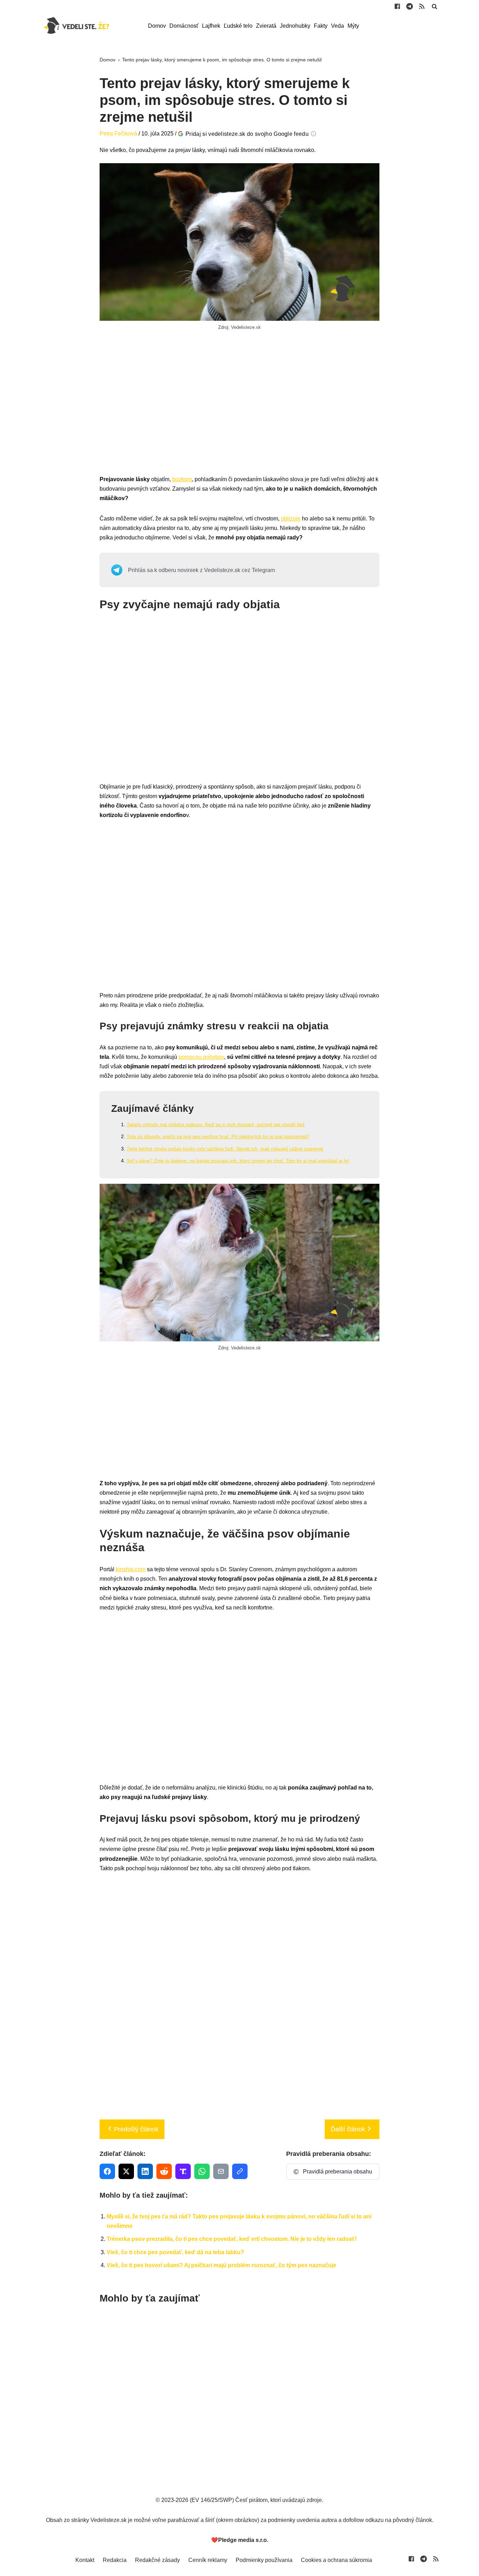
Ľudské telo (238, 26)
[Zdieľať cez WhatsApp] (202, 2171)
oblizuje (291, 519)
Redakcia (115, 2560)
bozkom (182, 479)
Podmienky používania (264, 2560)
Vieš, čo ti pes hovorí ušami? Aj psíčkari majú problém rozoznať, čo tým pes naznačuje (221, 2265)
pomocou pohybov (201, 1057)
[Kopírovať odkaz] (240, 2171)
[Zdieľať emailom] (221, 2171)
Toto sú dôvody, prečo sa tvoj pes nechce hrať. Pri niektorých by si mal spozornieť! (218, 1136)
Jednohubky (295, 26)
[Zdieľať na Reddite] (164, 2171)
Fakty (321, 26)
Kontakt (85, 2560)
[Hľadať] (434, 6)
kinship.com (131, 1569)
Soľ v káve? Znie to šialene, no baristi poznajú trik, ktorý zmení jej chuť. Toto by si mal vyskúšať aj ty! (238, 1161)
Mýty (353, 26)
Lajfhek (211, 26)
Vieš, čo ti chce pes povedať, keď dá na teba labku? (175, 2252)
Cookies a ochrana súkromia (336, 2560)
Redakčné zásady (157, 2560)
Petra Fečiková (118, 134)
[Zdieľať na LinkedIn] (145, 2171)
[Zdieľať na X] (126, 2171)
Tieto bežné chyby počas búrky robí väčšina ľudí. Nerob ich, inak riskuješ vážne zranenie (225, 1149)
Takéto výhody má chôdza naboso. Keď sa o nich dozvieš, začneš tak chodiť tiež (216, 1124)
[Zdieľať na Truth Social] (183, 2171)
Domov (157, 26)
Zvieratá (266, 26)
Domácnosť (184, 26)
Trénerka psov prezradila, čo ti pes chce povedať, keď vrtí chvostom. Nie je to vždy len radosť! (232, 2239)
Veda (338, 26)
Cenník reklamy (208, 2560)
